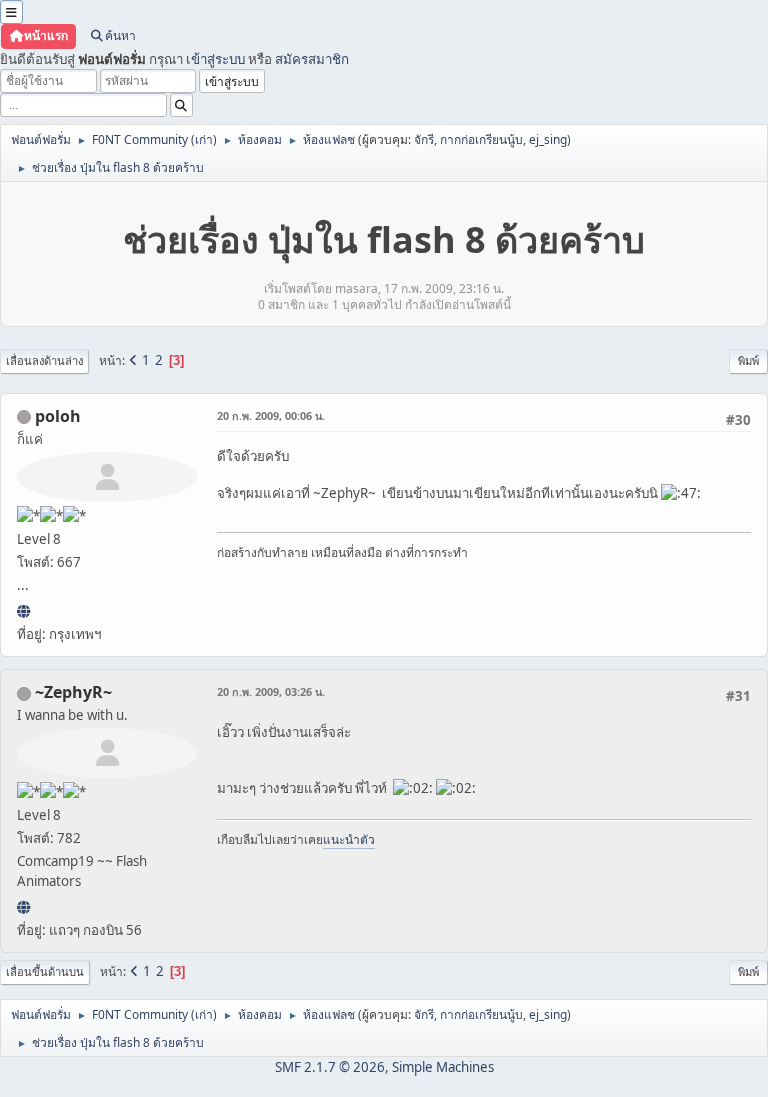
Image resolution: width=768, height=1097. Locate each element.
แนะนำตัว (349, 839)
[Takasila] (23, 907)
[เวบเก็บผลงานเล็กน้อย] (23, 611)
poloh (58, 416)
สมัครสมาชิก (312, 59)
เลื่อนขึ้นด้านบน (45, 971)
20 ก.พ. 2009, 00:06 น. (271, 415)
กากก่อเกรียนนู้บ (481, 139)
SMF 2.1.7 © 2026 (330, 1067)
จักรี (424, 139)
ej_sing (548, 139)
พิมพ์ (748, 360)
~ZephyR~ (73, 692)
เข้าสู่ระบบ (215, 59)
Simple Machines (443, 1067)
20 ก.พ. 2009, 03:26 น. (271, 691)
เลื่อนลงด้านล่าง (44, 360)
